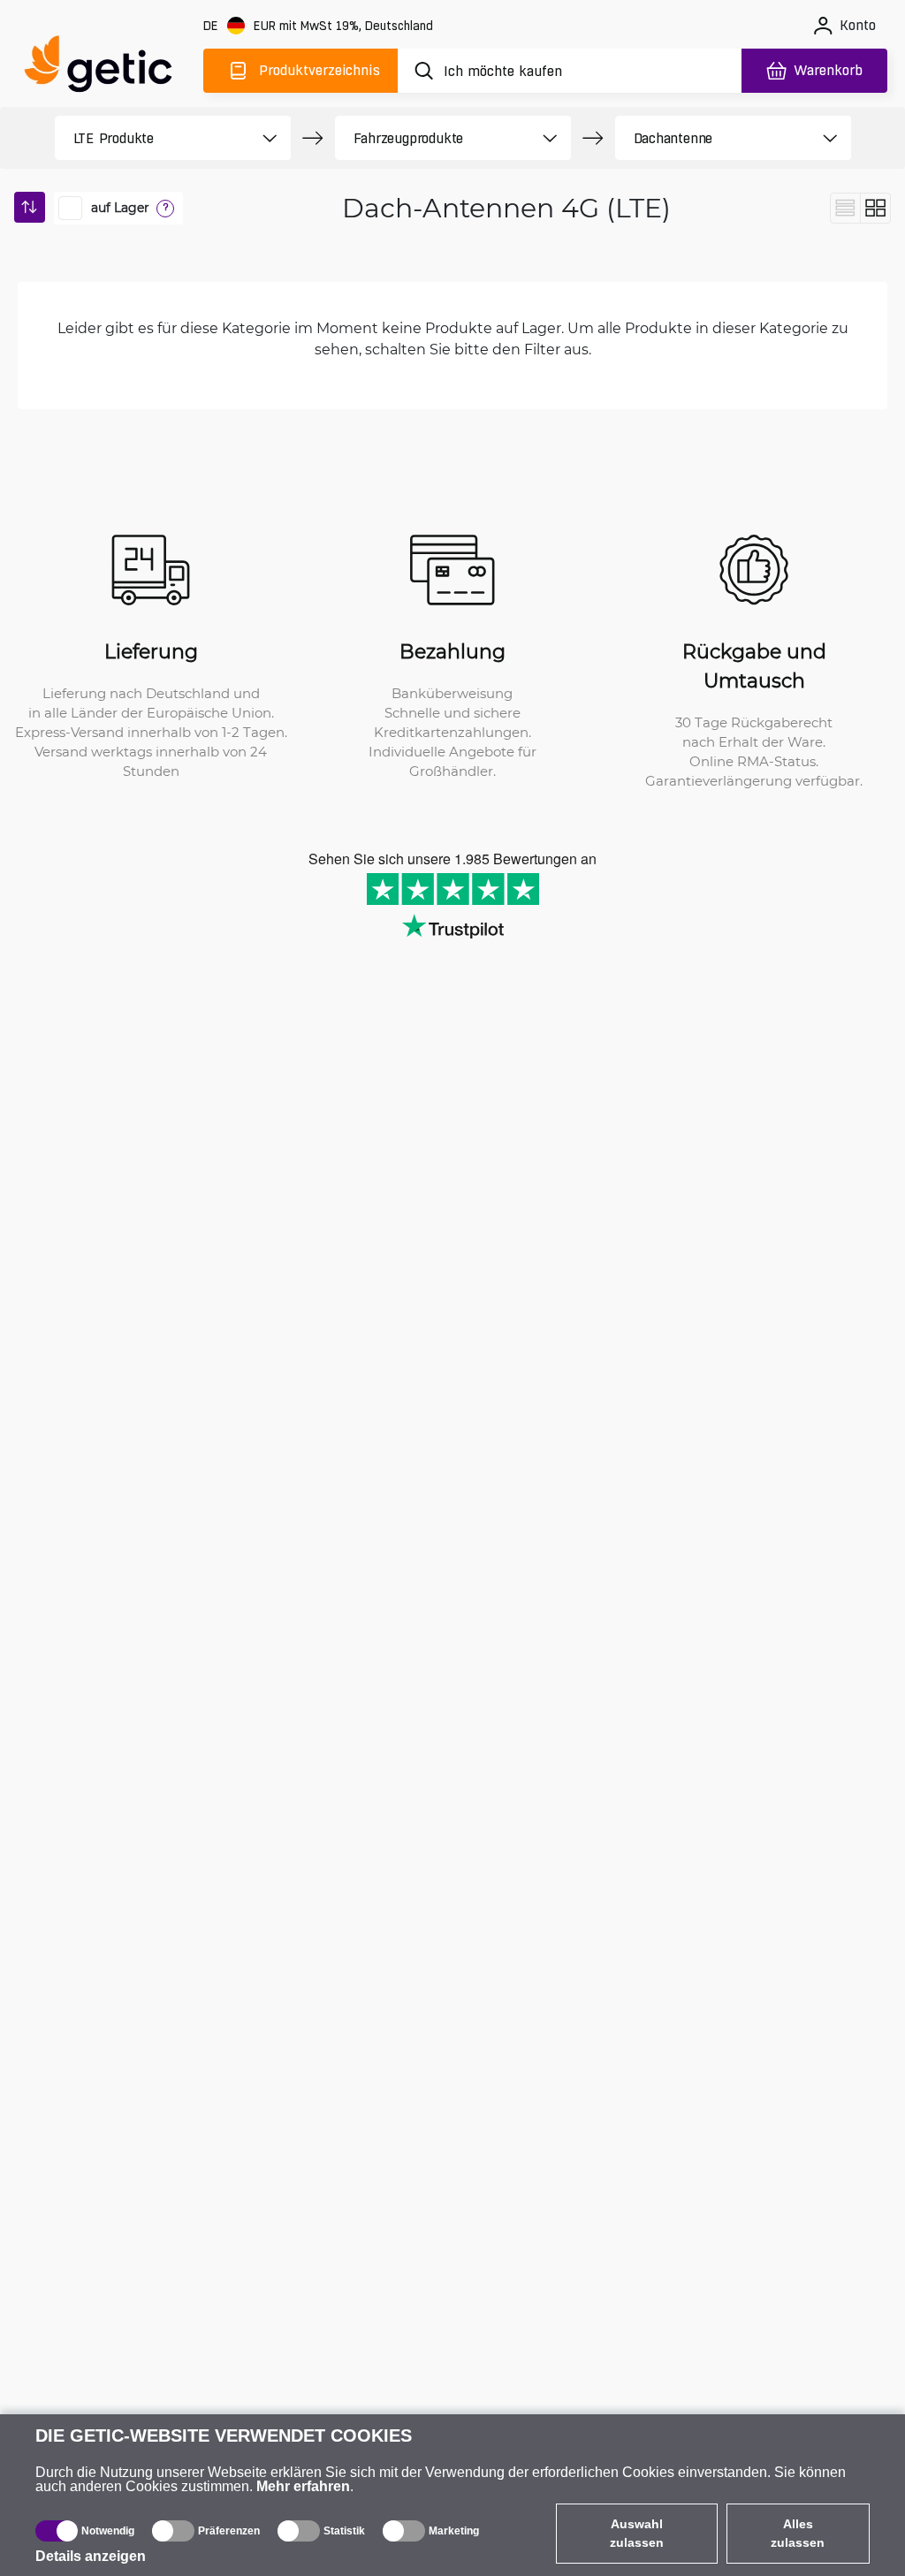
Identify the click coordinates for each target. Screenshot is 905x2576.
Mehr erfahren (303, 2486)
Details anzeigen (91, 2556)
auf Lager (120, 208)
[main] (106, 68)
